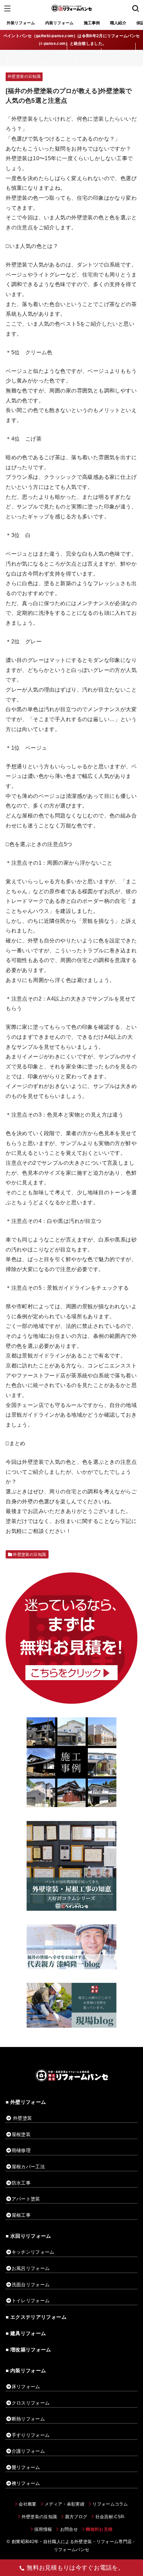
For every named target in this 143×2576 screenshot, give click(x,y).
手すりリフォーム (31, 2435)
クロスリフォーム (31, 2403)
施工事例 (92, 23)
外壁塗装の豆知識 (24, 76)
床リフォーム (26, 2387)
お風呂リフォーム (31, 2268)
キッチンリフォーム (33, 2252)
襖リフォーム (26, 2483)
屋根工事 (21, 2215)
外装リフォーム (21, 23)
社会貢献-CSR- (110, 2517)
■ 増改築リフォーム (28, 2350)
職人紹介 (118, 23)
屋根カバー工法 (28, 2167)
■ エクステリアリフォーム (36, 2317)
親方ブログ (76, 2517)
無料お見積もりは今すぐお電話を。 (75, 2568)
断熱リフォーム (28, 2419)
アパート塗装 (26, 2199)
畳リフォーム (26, 2467)
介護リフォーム (28, 2451)
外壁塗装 (22, 2118)
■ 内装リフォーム (26, 2371)
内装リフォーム (60, 23)
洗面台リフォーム (31, 2285)
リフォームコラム (110, 2504)
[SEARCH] (136, 8)
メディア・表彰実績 (65, 2504)
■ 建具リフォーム (26, 2333)
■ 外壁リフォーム (26, 2102)
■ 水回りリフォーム (28, 2236)
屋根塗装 (21, 2134)
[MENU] (7, 8)
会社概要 (27, 2504)
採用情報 (43, 2529)
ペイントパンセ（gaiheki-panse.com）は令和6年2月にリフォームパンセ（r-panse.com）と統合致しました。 (72, 40)
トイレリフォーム (31, 2301)
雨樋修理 (21, 2150)
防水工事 (21, 2183)
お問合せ (69, 2529)
